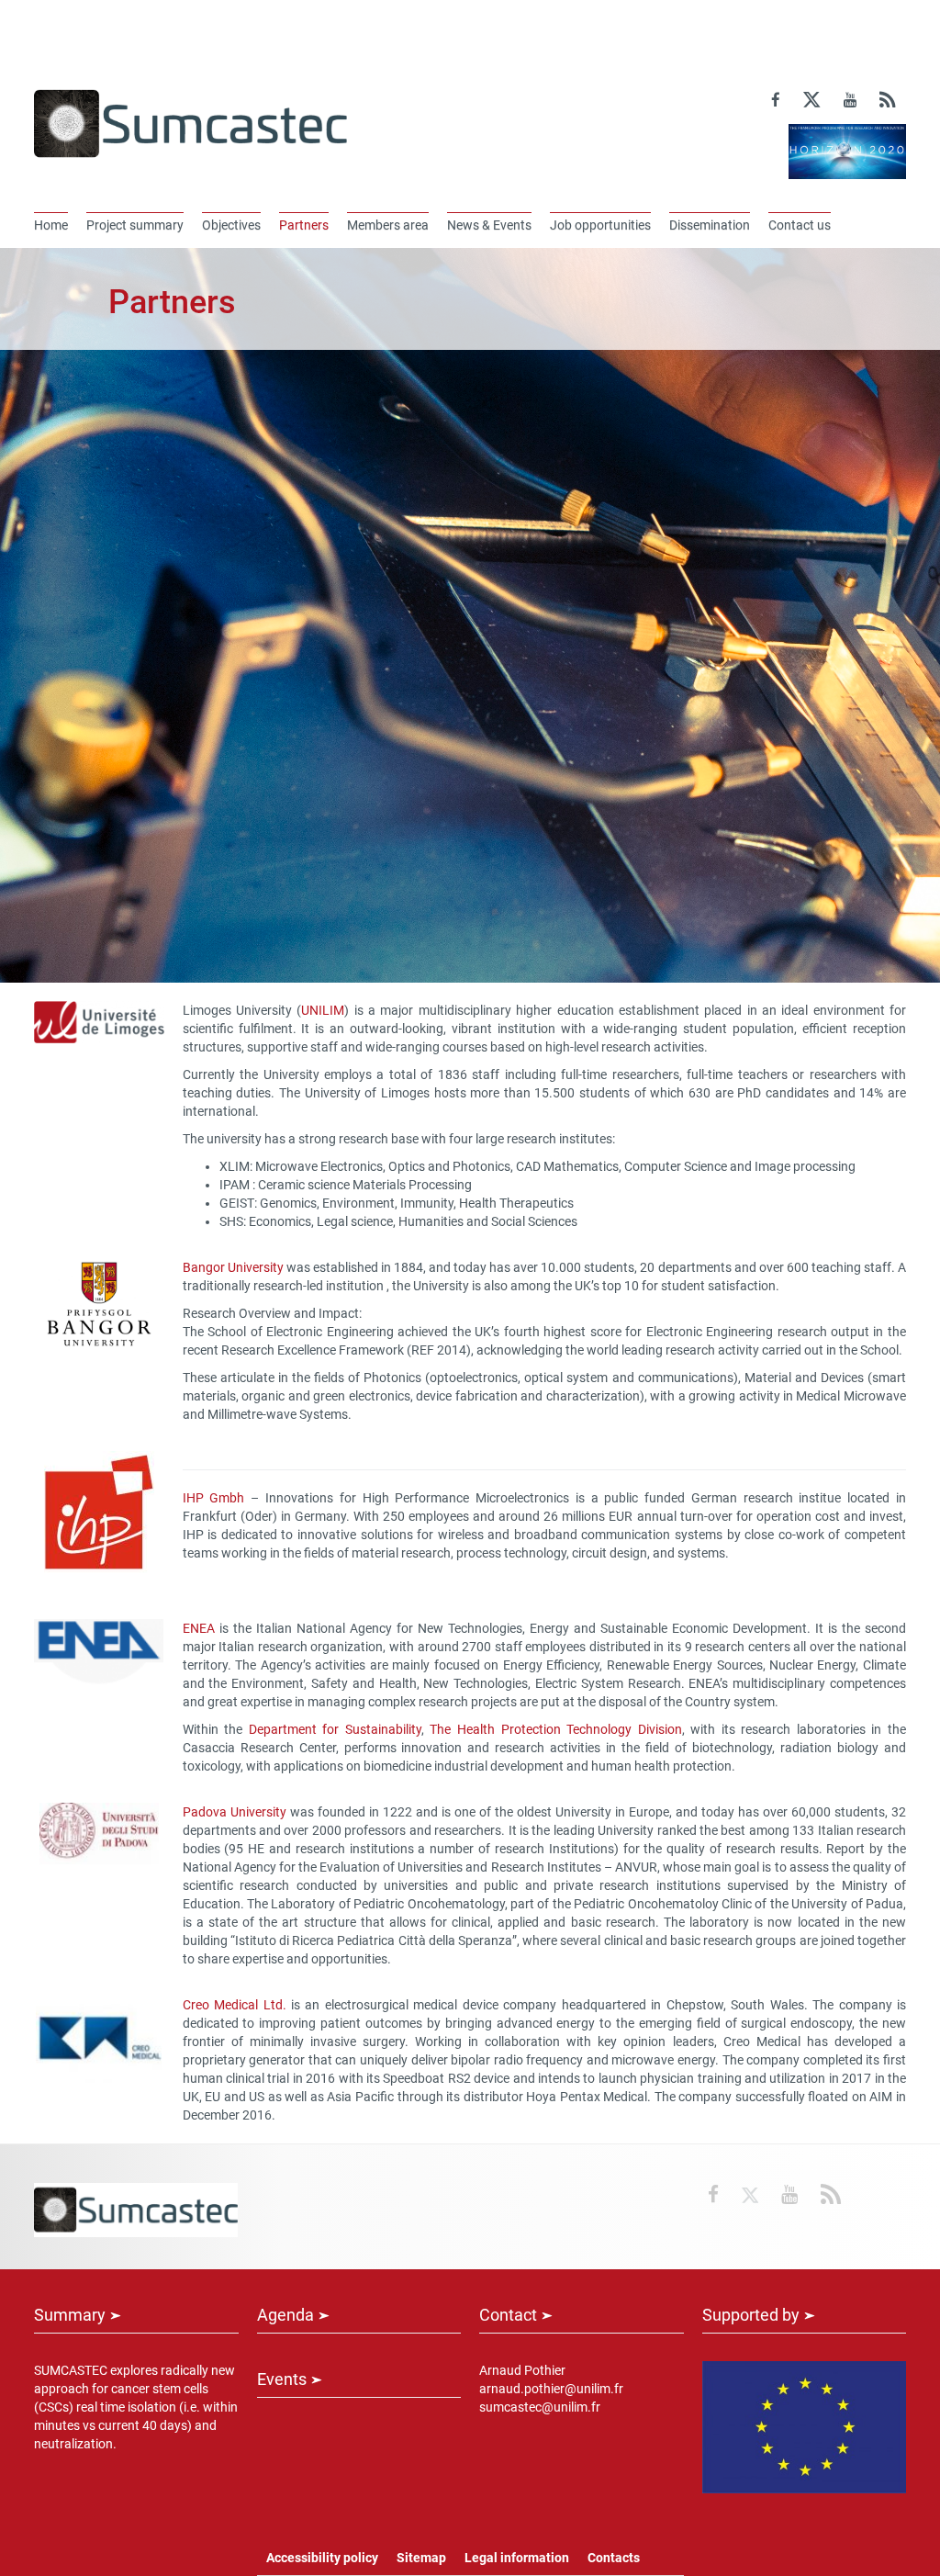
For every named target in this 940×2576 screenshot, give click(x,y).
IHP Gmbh (217, 1498)
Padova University (235, 1812)
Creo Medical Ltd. (235, 2005)
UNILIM (323, 1010)
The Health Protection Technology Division (555, 1729)
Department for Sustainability (335, 1729)
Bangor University (235, 1267)
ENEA (199, 1628)
